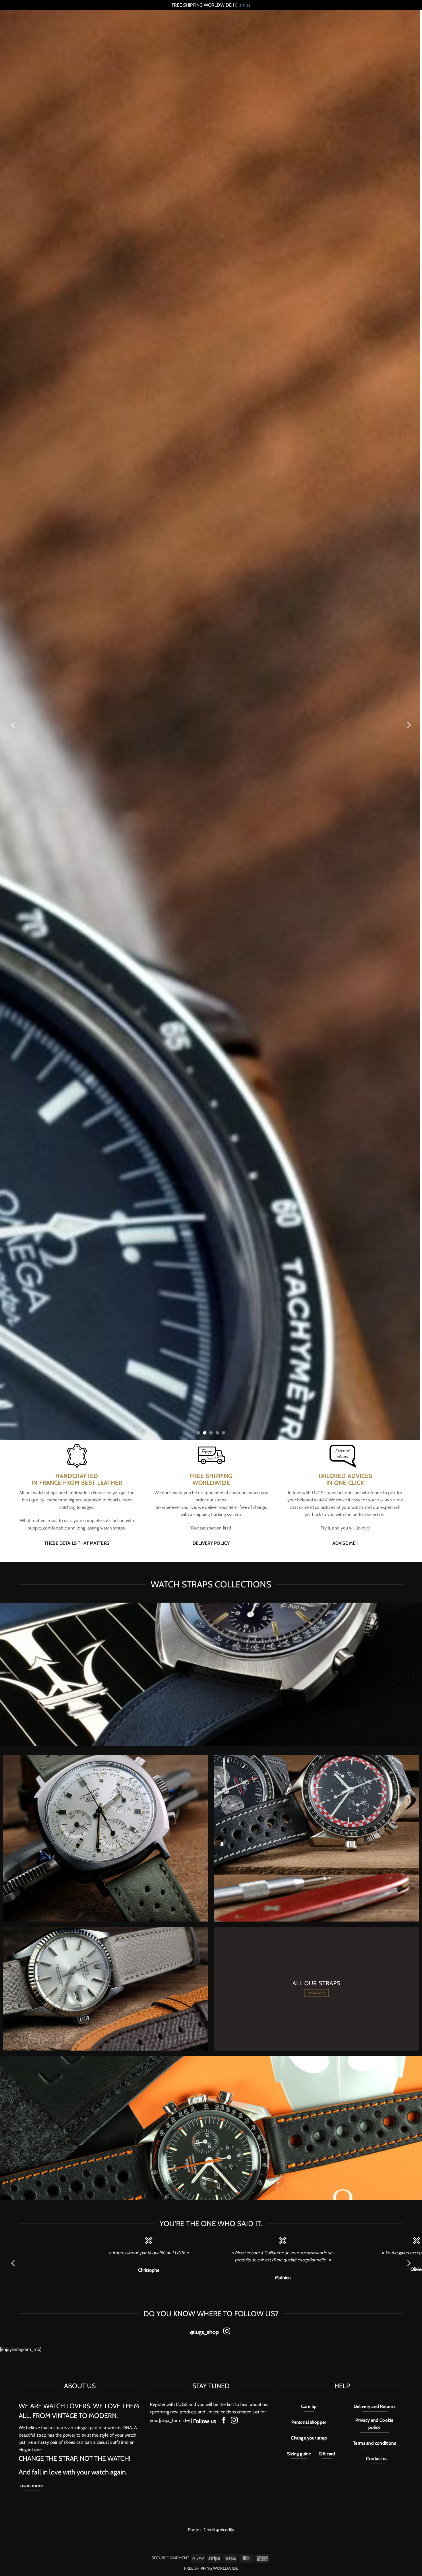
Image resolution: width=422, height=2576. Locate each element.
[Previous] (13, 725)
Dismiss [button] (243, 5)
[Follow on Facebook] (224, 2421)
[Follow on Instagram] (227, 2332)
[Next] (409, 725)
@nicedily (225, 2530)
